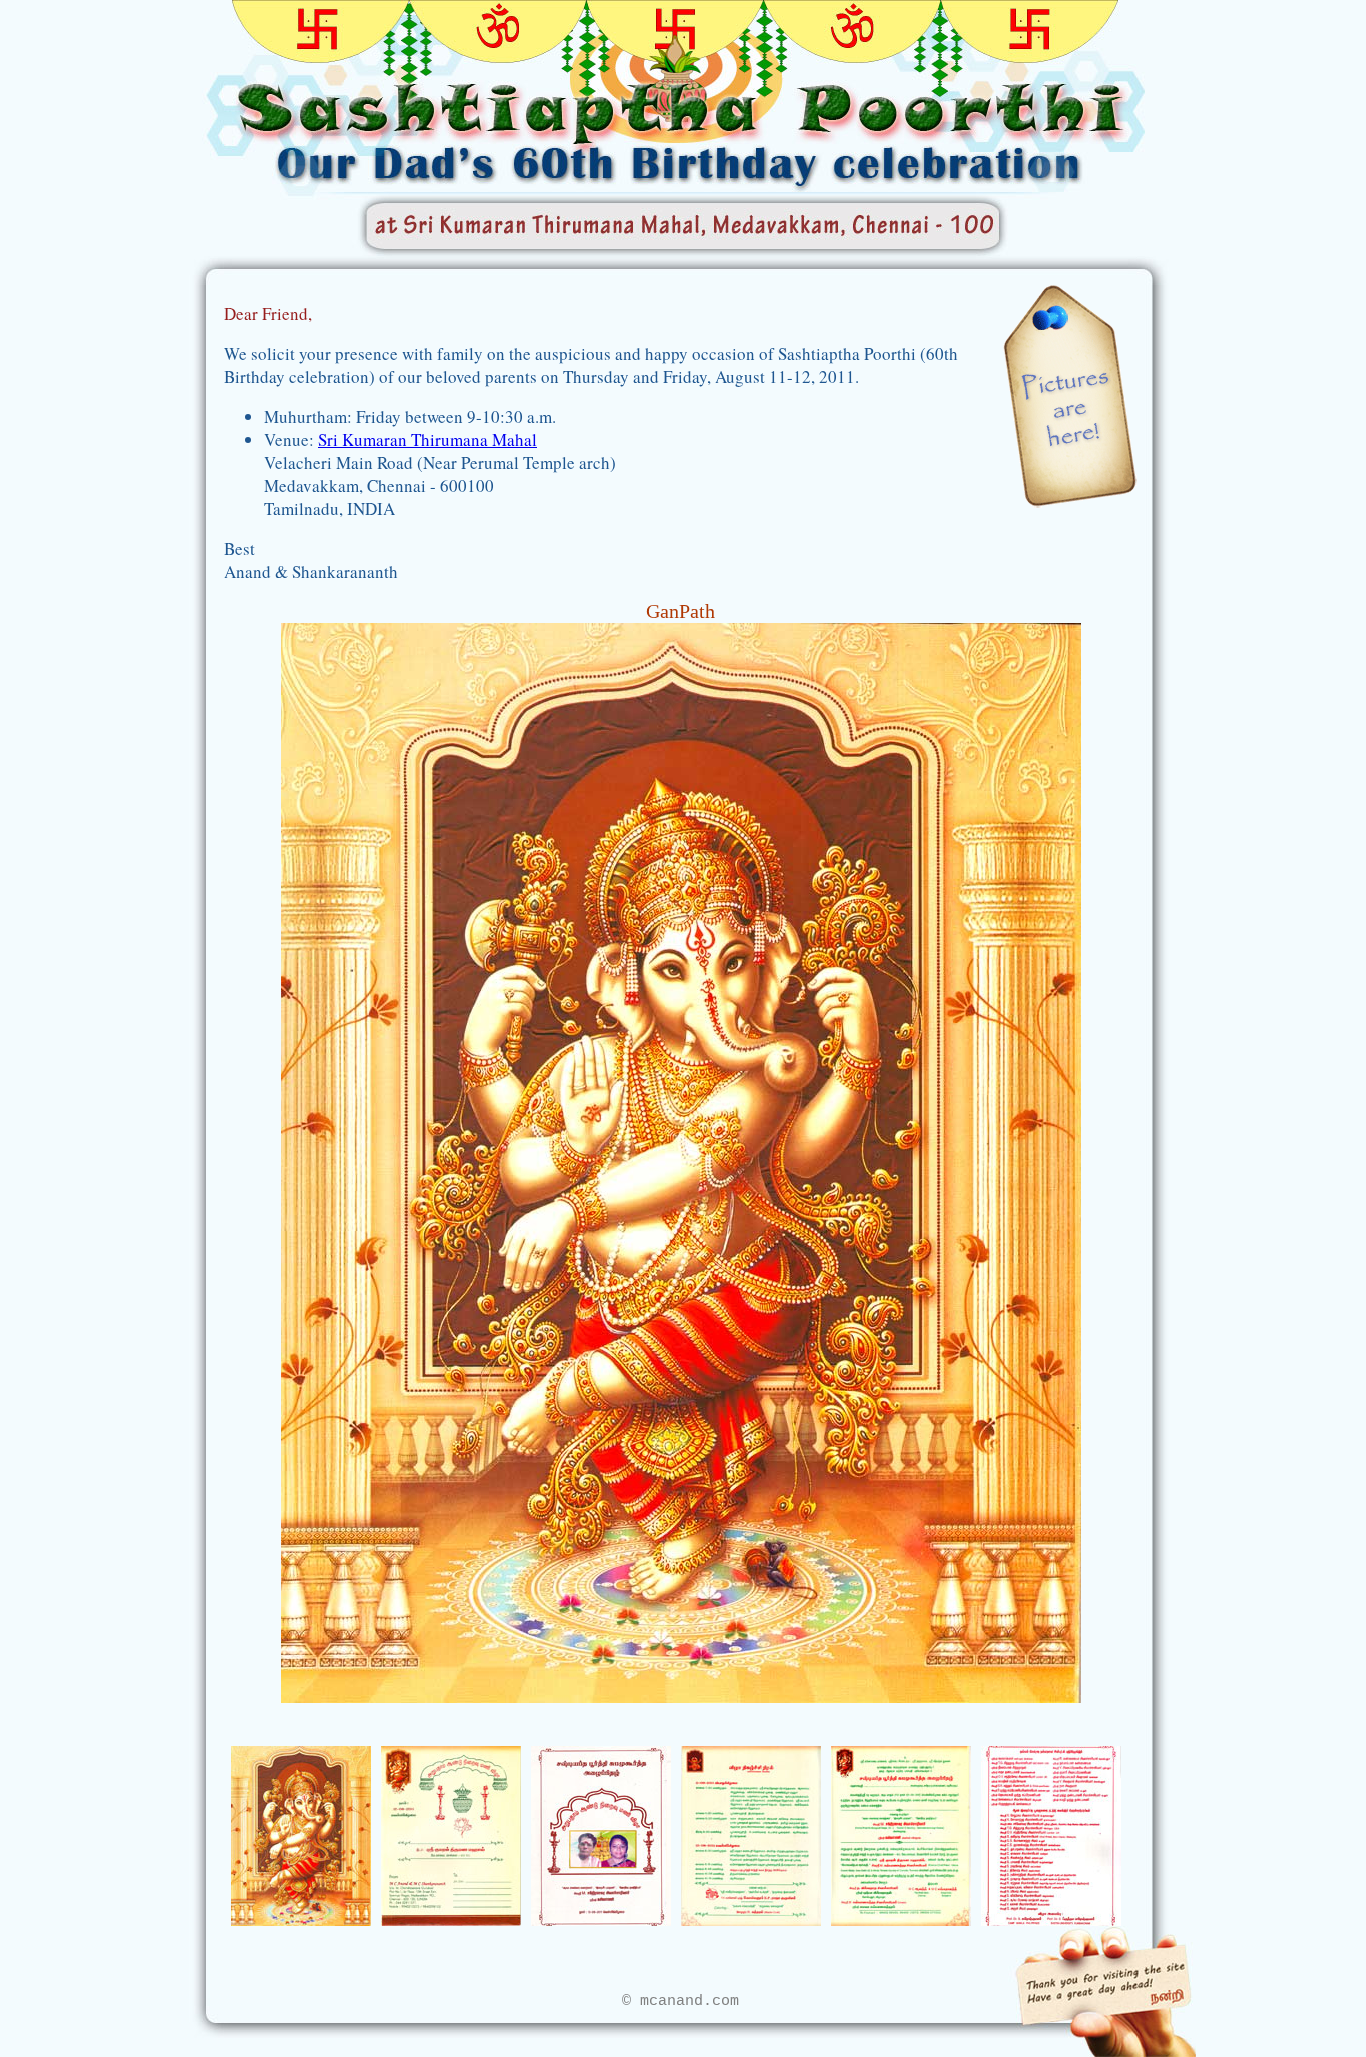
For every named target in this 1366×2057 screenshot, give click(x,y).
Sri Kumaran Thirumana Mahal (427, 439)
